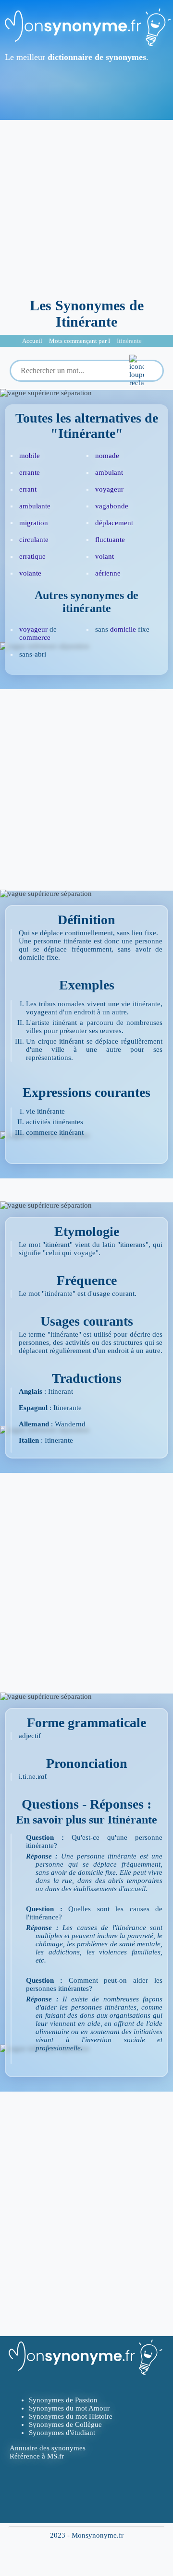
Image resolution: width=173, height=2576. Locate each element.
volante (30, 573)
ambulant (109, 472)
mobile (30, 456)
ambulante (35, 506)
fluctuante (110, 540)
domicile (123, 629)
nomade (107, 456)
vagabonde (112, 506)
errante (30, 472)
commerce (35, 637)
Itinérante (129, 341)
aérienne (108, 573)
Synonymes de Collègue (65, 2424)
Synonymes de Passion (63, 2400)
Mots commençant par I (80, 341)
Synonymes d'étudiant (62, 2433)
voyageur (109, 489)
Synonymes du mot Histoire (71, 2416)
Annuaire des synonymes (48, 2448)
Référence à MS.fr (37, 2456)
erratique (32, 556)
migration (34, 523)
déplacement (114, 523)
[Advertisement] (86, 206)
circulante (34, 540)
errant (28, 489)
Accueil (32, 341)
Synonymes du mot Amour (69, 2408)
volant (105, 556)
